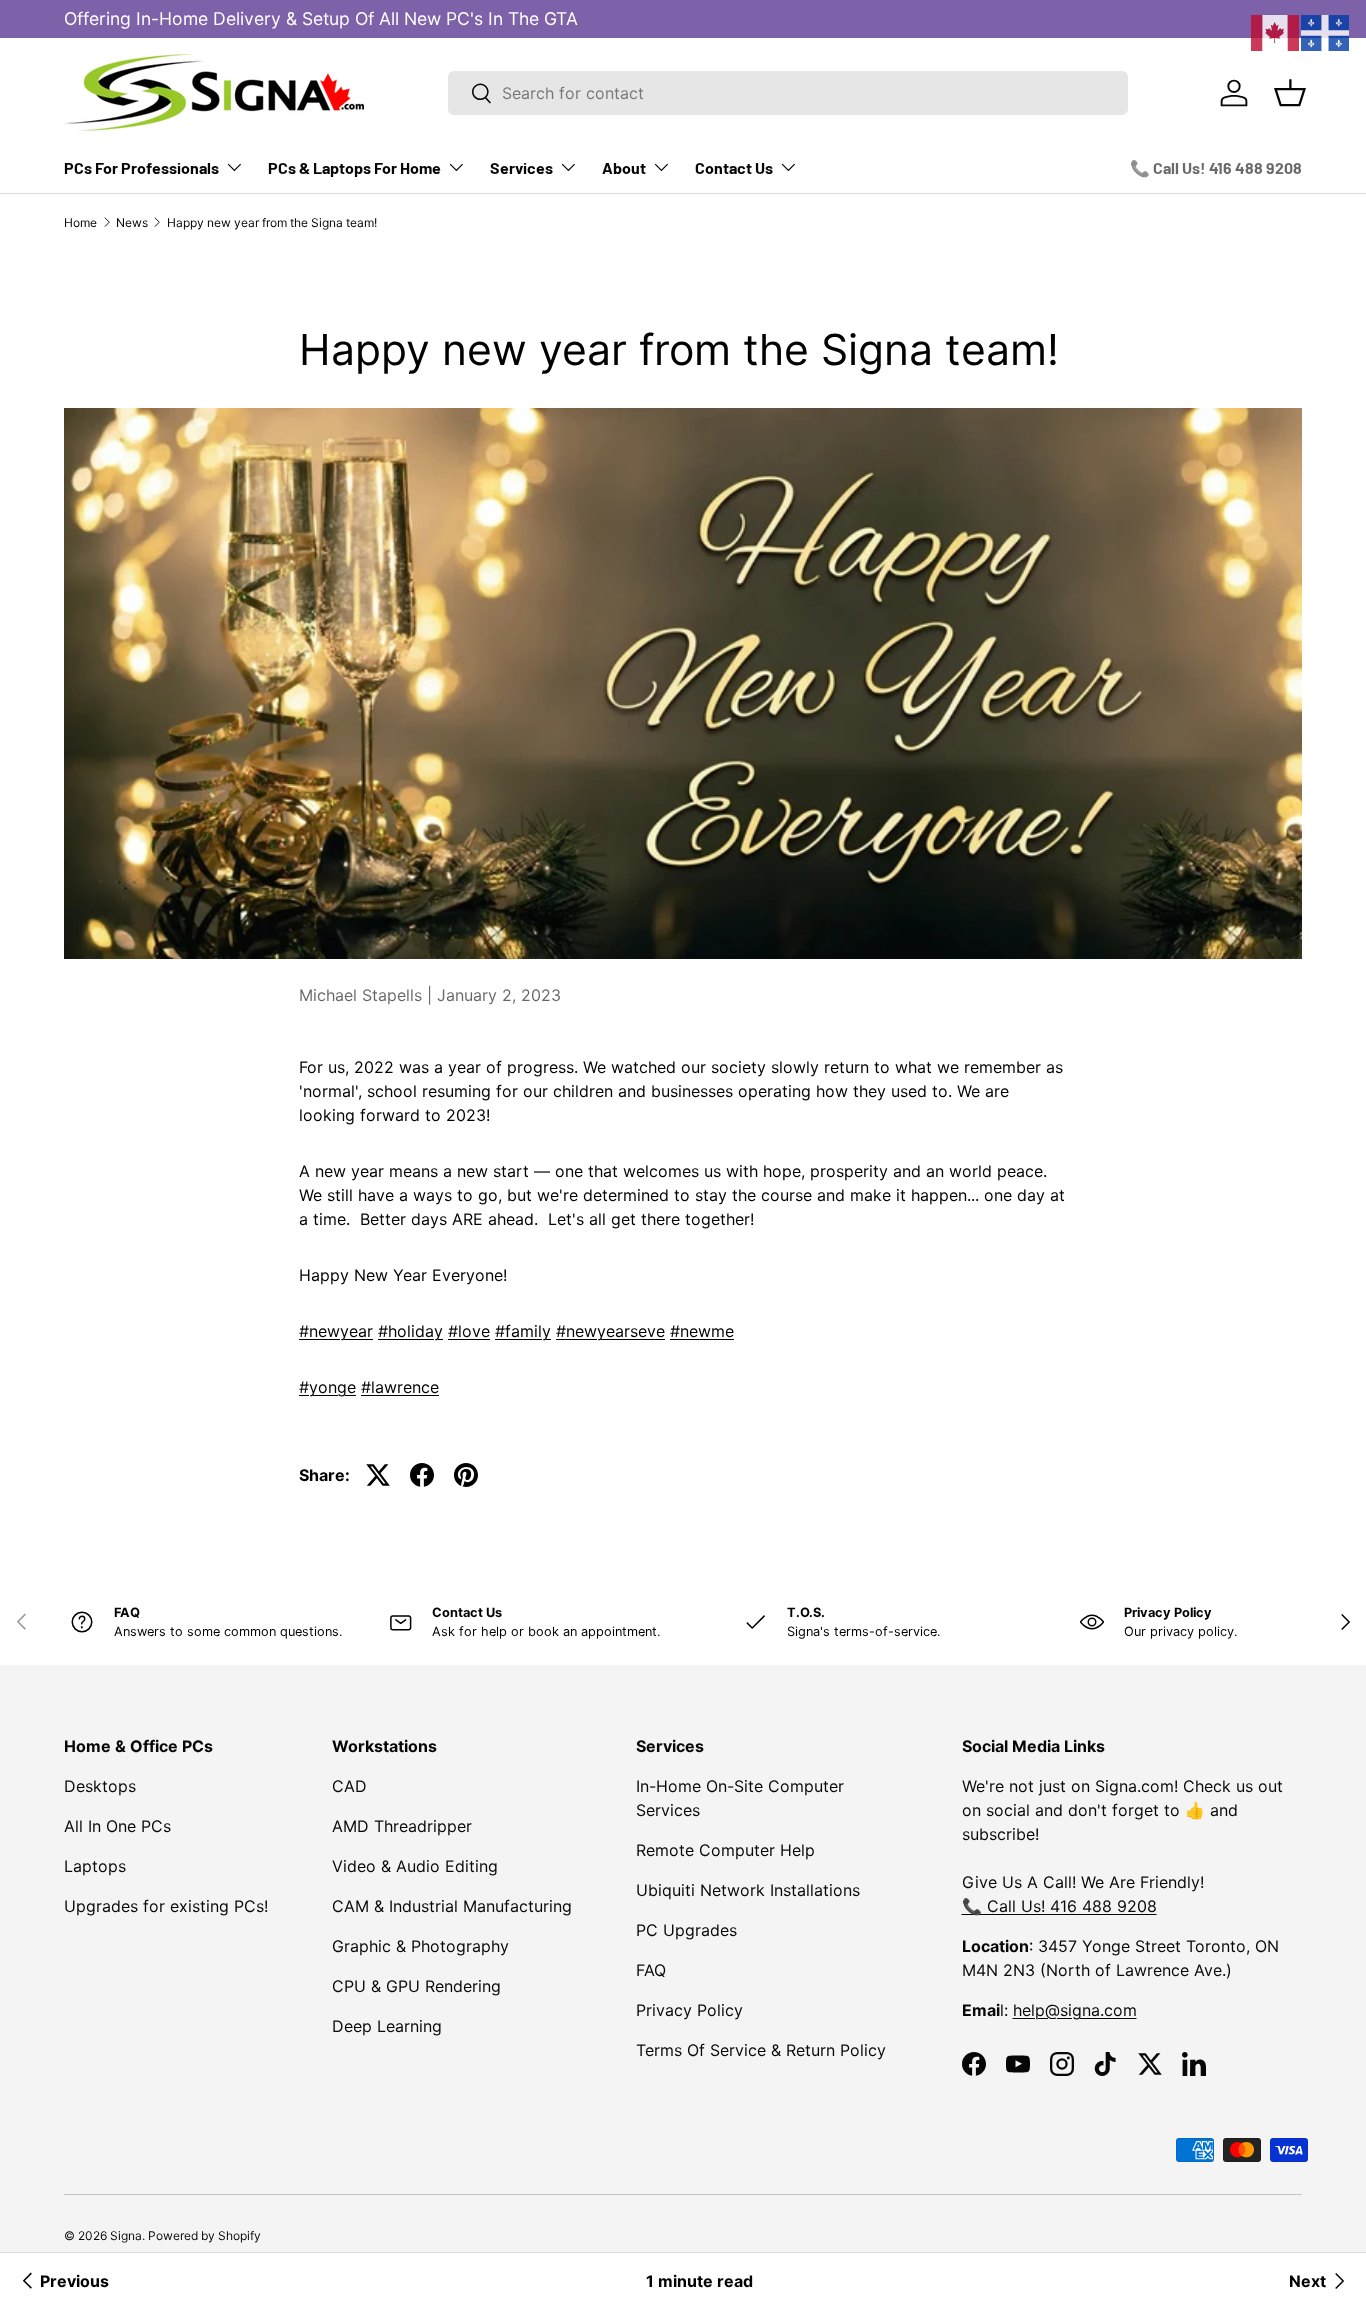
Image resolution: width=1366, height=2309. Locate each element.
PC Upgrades (686, 1930)
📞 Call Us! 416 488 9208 (1216, 167)
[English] (1276, 31)
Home (80, 222)
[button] (1290, 93)
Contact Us (734, 167)
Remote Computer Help (725, 1850)
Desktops (100, 1786)
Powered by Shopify (204, 2235)
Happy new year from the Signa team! (272, 222)
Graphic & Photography (420, 1946)
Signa (126, 2235)
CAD (349, 1786)
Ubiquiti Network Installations (748, 1890)
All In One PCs (117, 1826)
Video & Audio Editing (415, 1866)
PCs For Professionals (141, 167)
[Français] (1326, 31)
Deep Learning (387, 2026)
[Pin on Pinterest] (466, 1475)
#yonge (327, 1387)
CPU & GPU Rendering (416, 1986)
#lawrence (400, 1387)
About (624, 167)
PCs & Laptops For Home (354, 167)
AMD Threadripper (402, 1826)
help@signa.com (1075, 2010)
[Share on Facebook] (422, 1475)
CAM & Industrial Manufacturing (452, 1906)
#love (469, 1331)
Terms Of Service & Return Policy (761, 2050)
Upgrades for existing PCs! (166, 1906)
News (132, 222)
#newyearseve (610, 1331)
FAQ (651, 1970)
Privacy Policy (689, 2010)
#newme (702, 1331)
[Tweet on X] (378, 1475)
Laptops (95, 1866)
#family (523, 1331)
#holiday (410, 1331)
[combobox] (788, 93)
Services (521, 167)
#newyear (336, 1331)
